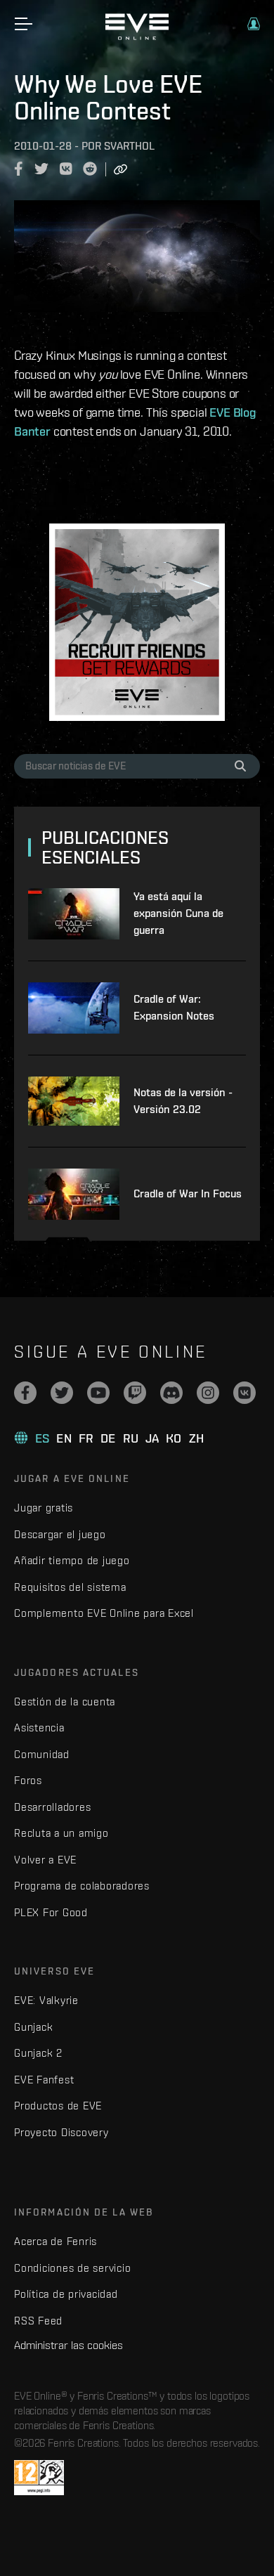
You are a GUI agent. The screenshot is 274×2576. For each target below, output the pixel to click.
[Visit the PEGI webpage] (39, 2478)
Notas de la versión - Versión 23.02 (183, 1101)
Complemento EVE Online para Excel (104, 1613)
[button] (254, 24)
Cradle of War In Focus (188, 1193)
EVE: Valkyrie (46, 2000)
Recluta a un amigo (61, 1833)
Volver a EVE (45, 1860)
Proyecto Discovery (61, 2132)
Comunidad (42, 1754)
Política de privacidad (66, 2294)
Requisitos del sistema (70, 1587)
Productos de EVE (58, 2106)
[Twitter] (62, 1393)
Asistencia (39, 1728)
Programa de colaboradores (82, 1886)
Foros (28, 1780)
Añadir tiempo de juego (72, 1560)
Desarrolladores (52, 1807)
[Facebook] (25, 1393)
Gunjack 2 (38, 2053)
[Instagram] (208, 1393)
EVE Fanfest (44, 2080)
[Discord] (171, 1393)
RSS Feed (38, 2321)
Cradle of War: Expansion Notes (174, 1007)
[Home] (137, 37)
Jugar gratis (44, 1508)
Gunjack (33, 2027)
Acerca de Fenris (56, 2241)
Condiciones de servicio (72, 2268)
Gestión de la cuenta (65, 1702)
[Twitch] (135, 1393)
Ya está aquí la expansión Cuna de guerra (178, 913)
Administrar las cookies (68, 2345)
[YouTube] (98, 1393)
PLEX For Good (51, 1912)
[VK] (244, 1393)
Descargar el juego (60, 1534)
